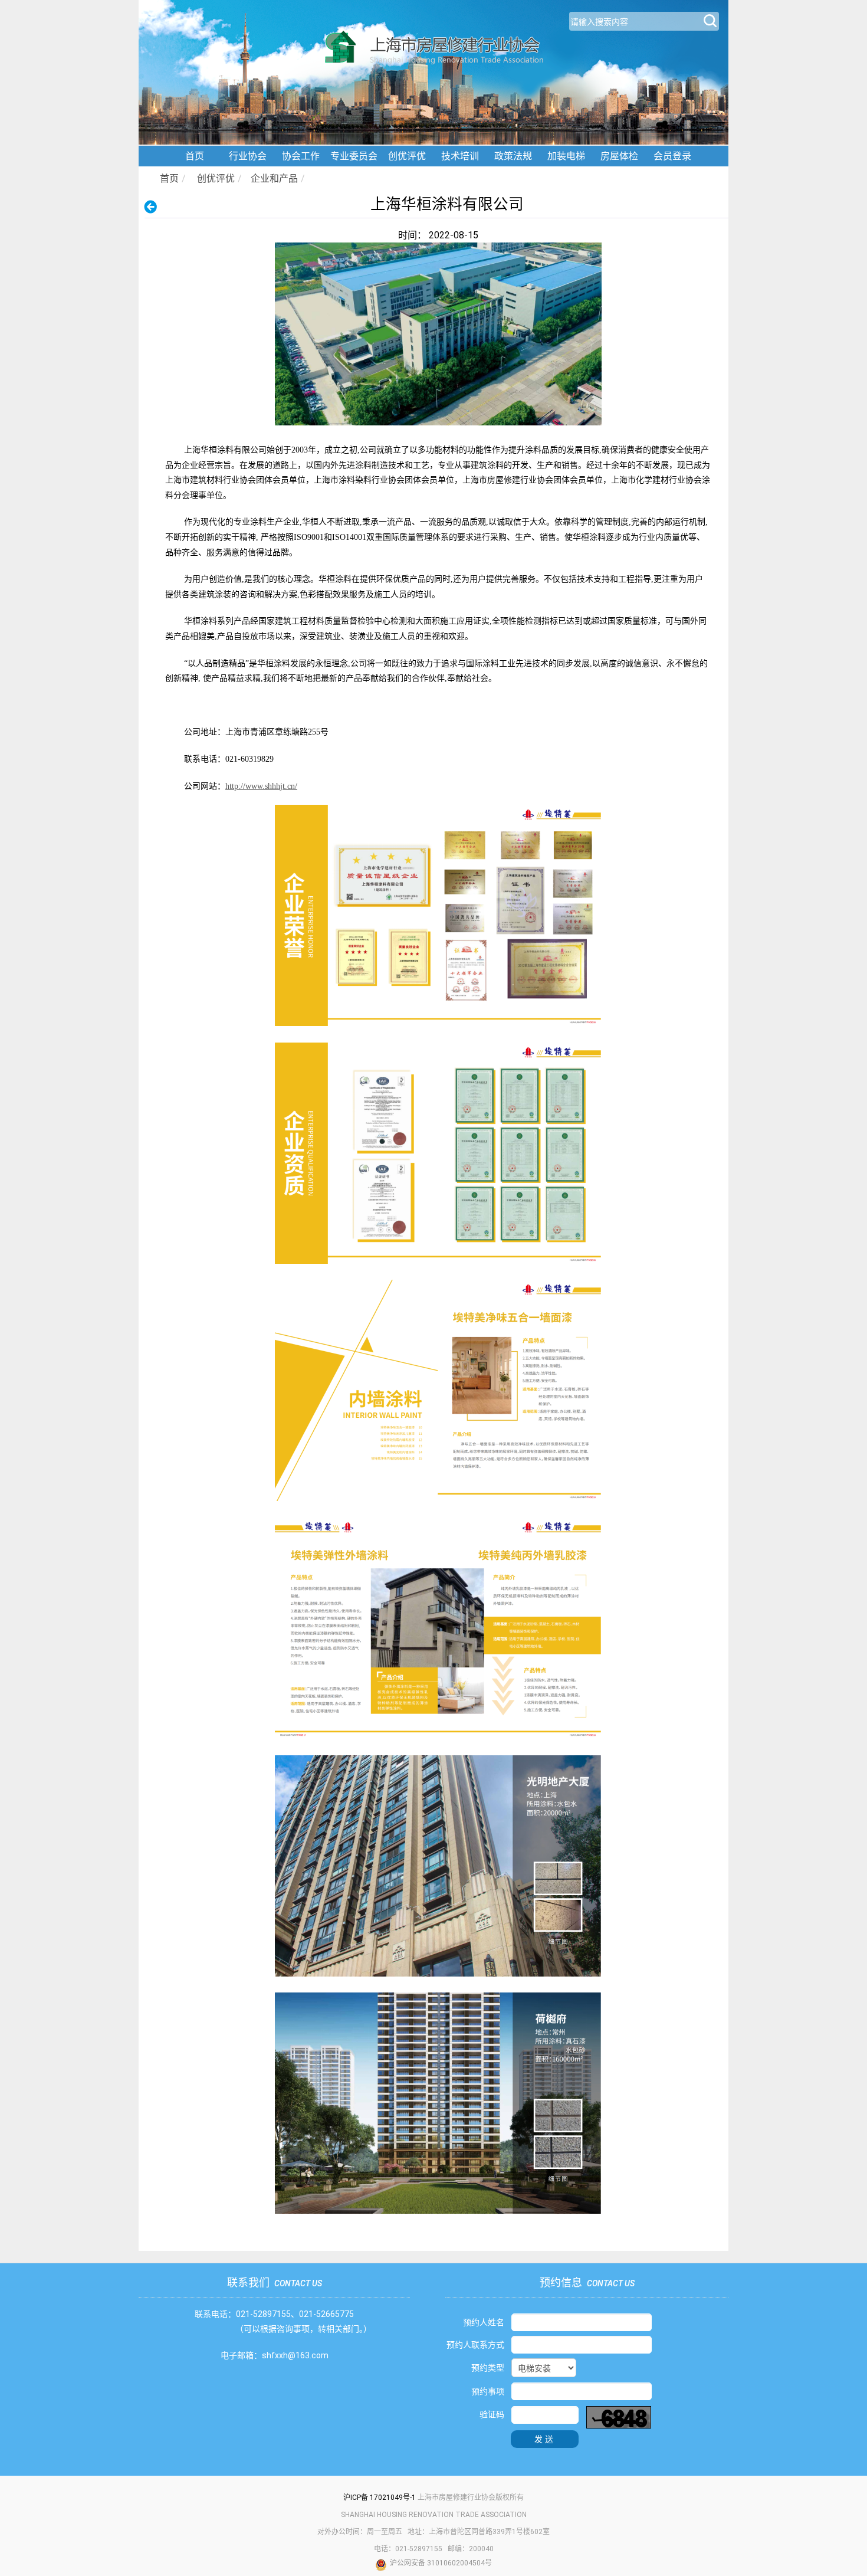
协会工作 (301, 156)
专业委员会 (354, 156)
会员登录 (672, 156)
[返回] (154, 207)
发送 (545, 2439)
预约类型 (488, 2368)
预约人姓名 (484, 2322)
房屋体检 (619, 156)
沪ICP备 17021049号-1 (380, 2498)
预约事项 (488, 2391)
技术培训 (460, 156)
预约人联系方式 (475, 2345)
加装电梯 (566, 156)
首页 (195, 156)
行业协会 (248, 156)
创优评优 (407, 156)
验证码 (492, 2414)
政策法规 (513, 156)
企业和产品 (274, 178)
